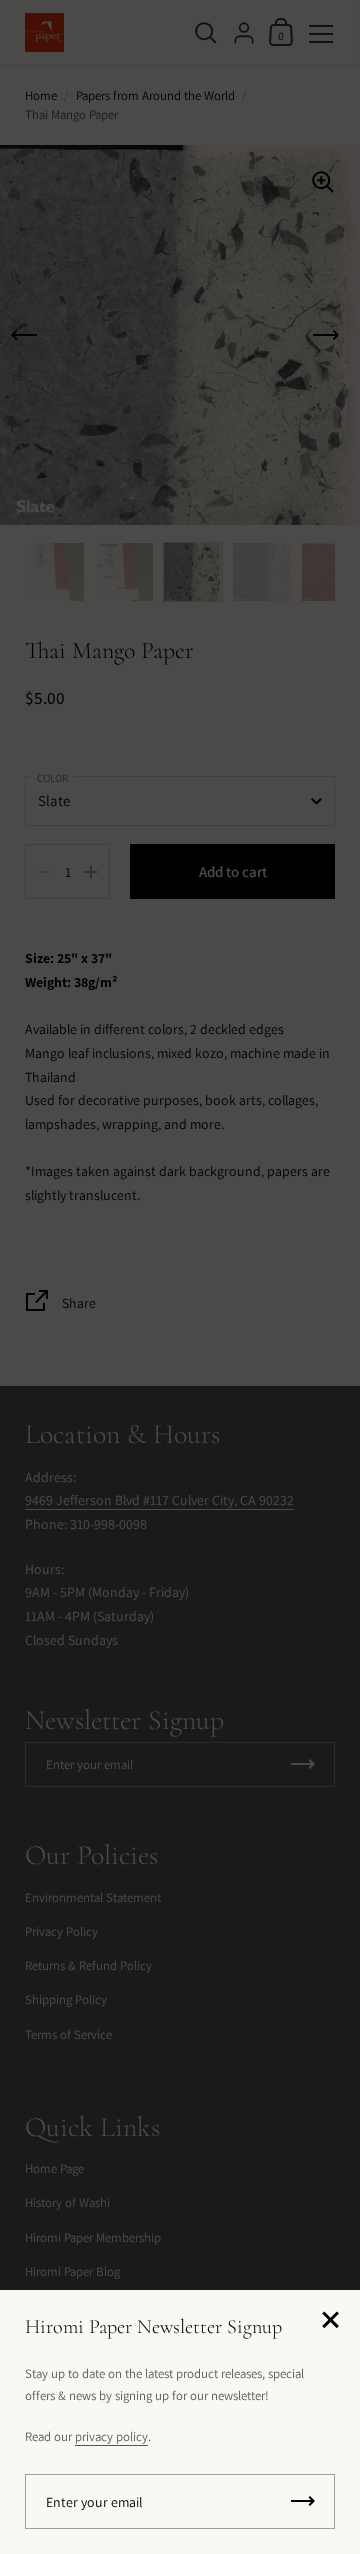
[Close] (330, 2321)
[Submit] (303, 2501)
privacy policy (111, 2436)
